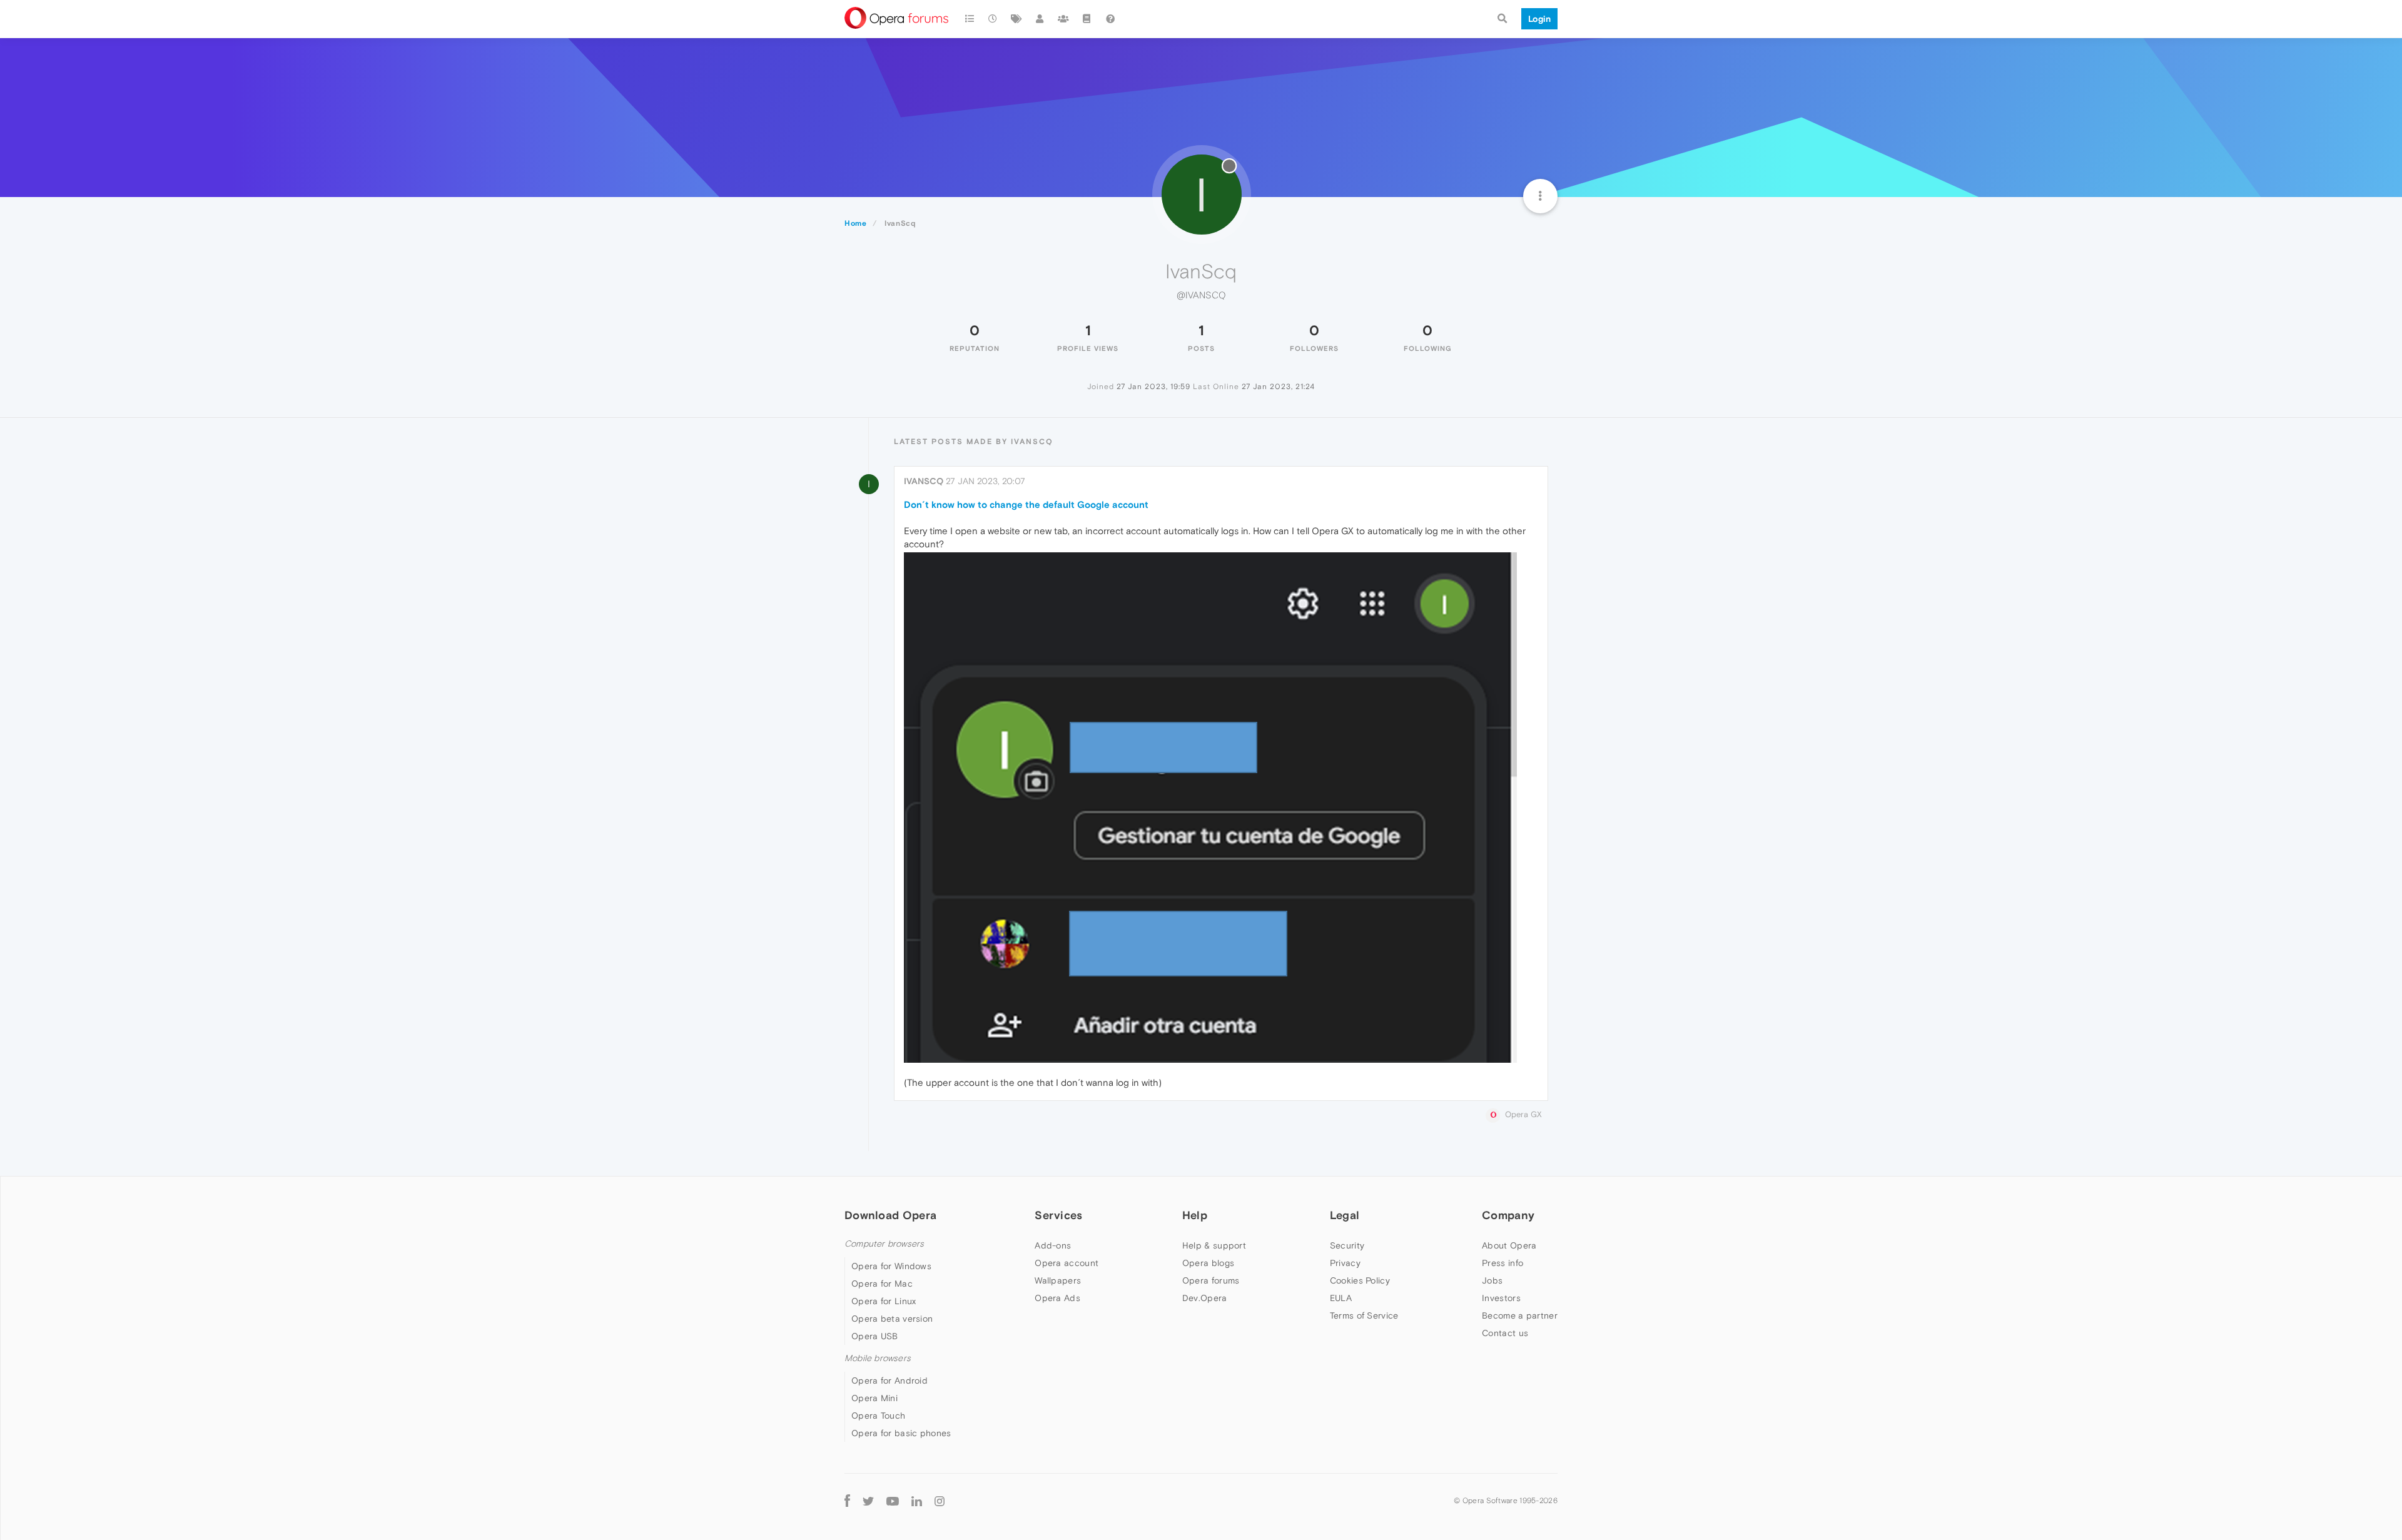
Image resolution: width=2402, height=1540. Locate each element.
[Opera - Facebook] (847, 1500)
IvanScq (924, 481)
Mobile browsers (878, 1358)
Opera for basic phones (901, 1433)
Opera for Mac (882, 1284)
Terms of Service (1364, 1315)
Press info (1503, 1263)
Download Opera (890, 1215)
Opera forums (1211, 1280)
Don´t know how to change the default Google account (1026, 504)
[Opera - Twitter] (868, 1500)
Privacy (1345, 1263)
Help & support (1214, 1245)
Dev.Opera (1205, 1298)
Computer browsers (884, 1244)
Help (1195, 1215)
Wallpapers (1058, 1280)
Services (1058, 1215)
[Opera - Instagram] (940, 1500)
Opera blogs (1208, 1263)
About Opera (1509, 1245)
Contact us (1505, 1333)
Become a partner (1520, 1315)
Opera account (1067, 1263)
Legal (1345, 1215)
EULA (1341, 1298)
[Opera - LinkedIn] (917, 1500)
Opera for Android (889, 1380)
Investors (1501, 1298)
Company (1508, 1215)
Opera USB (875, 1336)
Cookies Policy (1360, 1280)
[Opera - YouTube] (893, 1500)
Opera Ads (1057, 1298)
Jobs (1492, 1280)
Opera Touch (878, 1416)
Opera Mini (874, 1398)
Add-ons (1053, 1245)
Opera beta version (892, 1319)
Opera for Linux (884, 1301)
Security (1347, 1245)
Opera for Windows (891, 1266)
